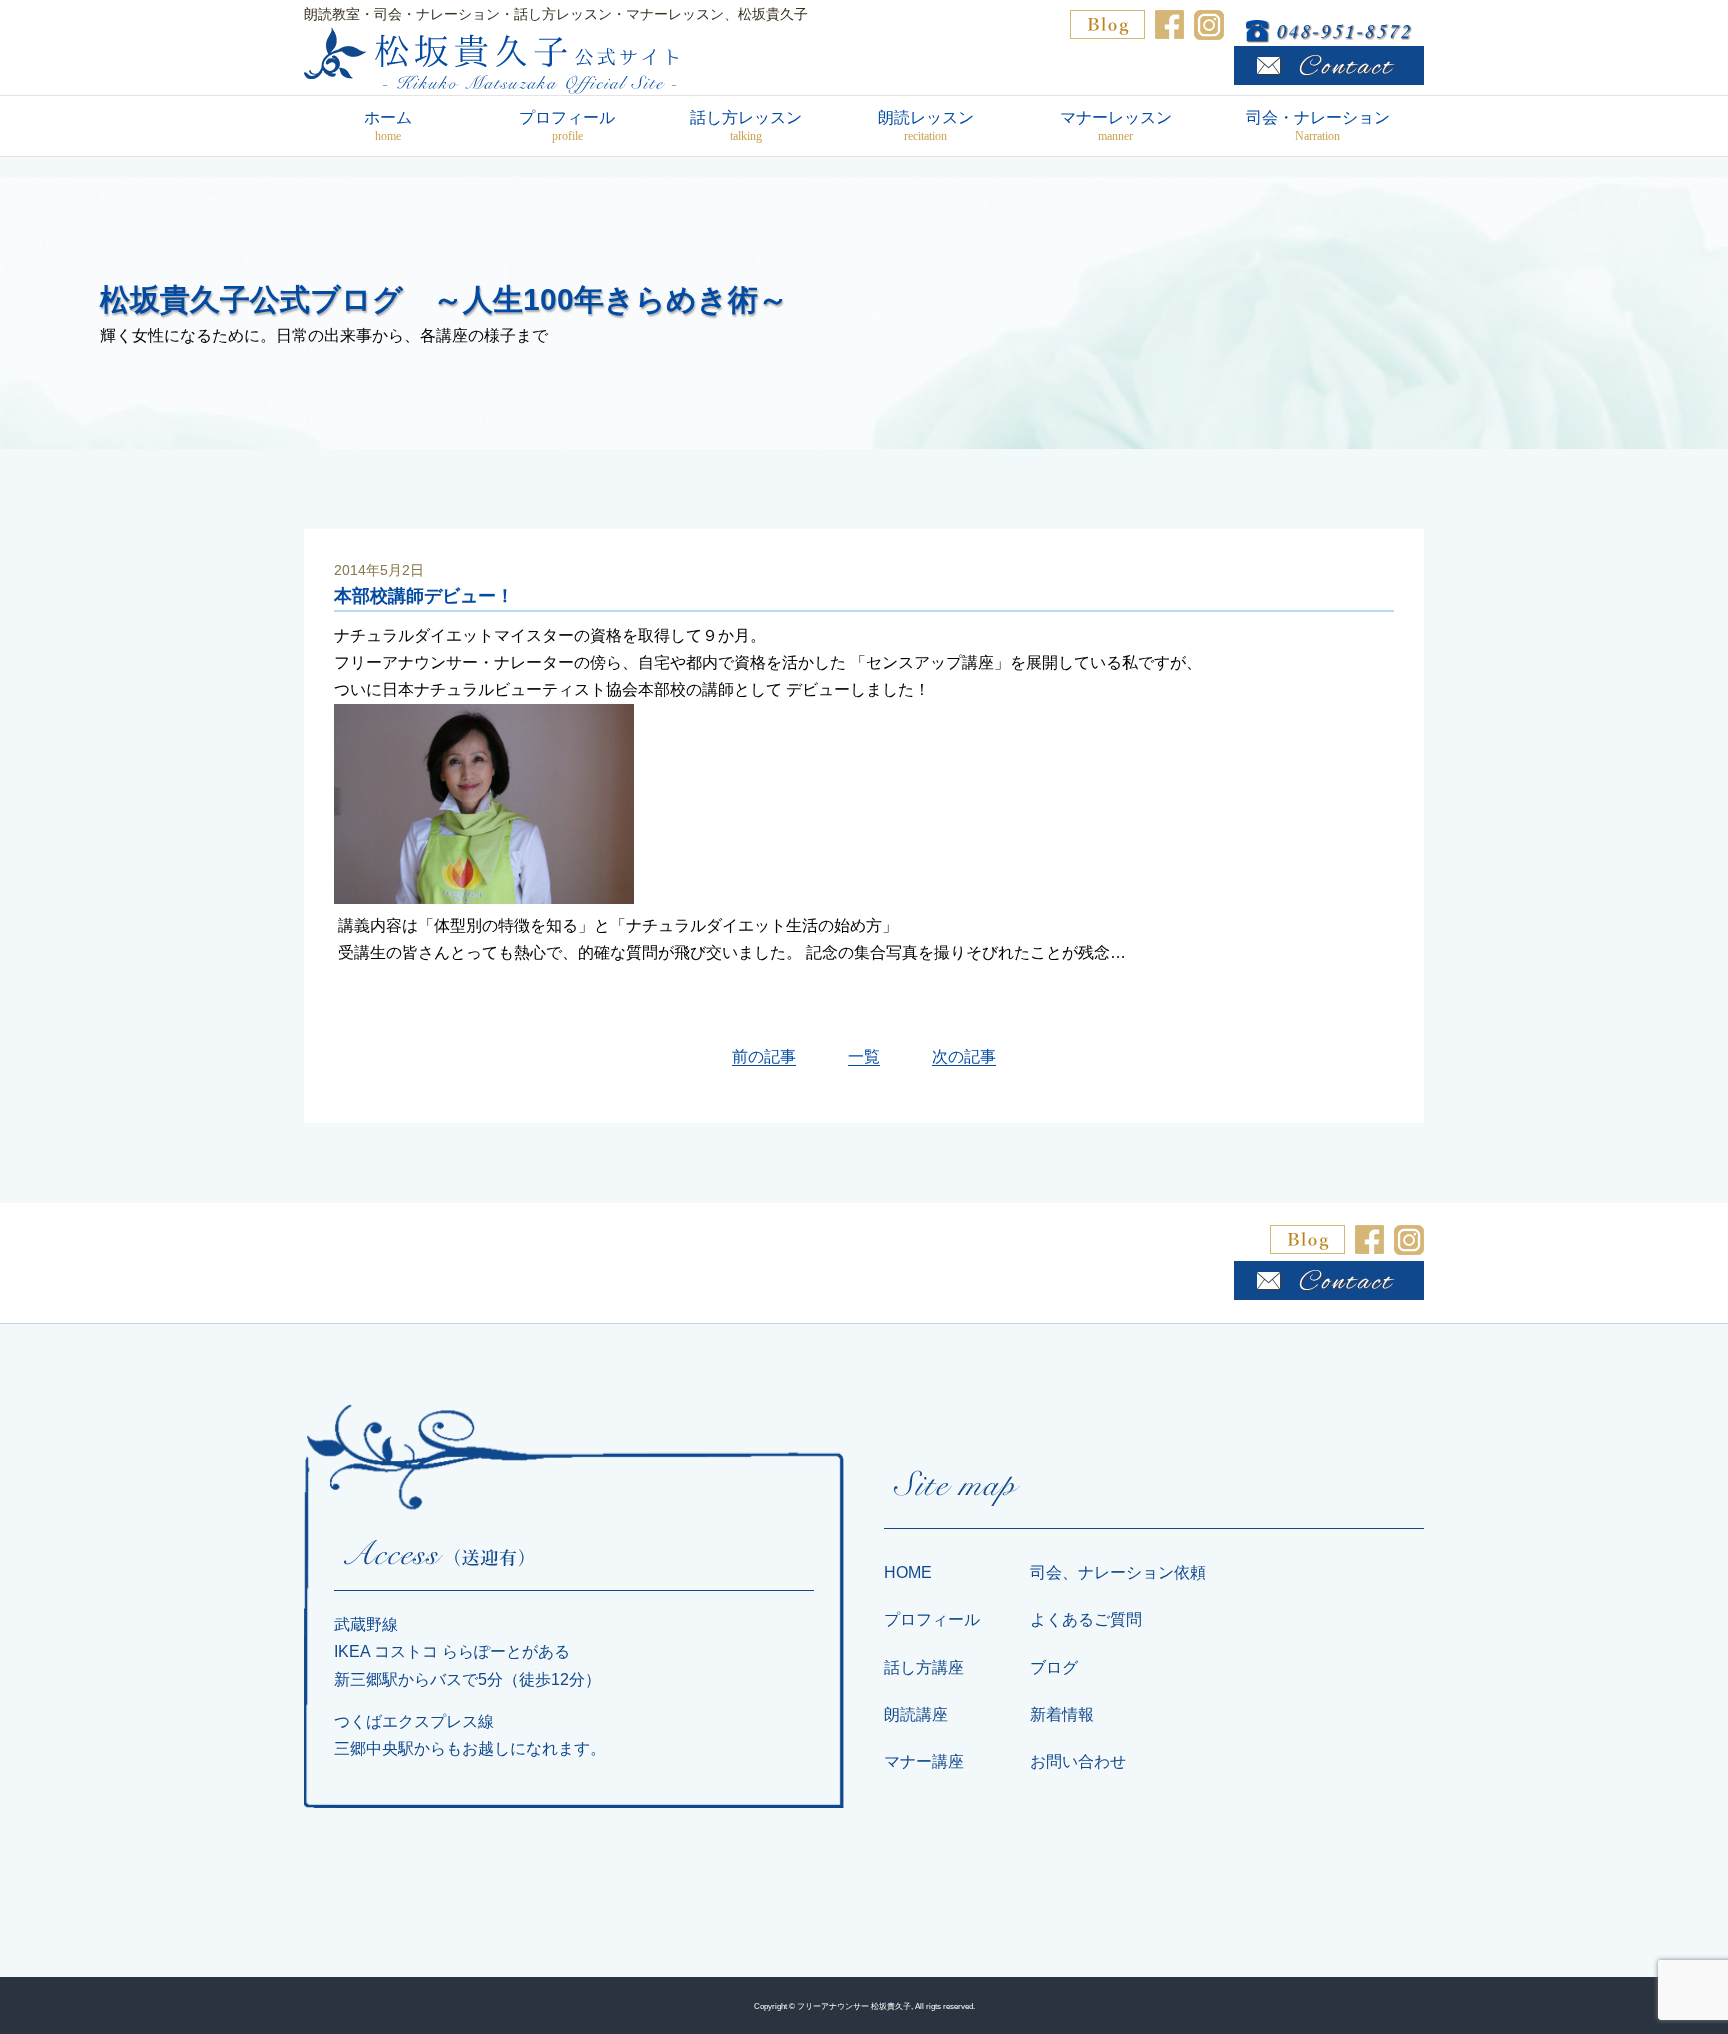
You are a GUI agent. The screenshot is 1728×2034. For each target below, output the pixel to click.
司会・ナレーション (1318, 126)
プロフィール (567, 126)
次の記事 (964, 1056)
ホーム (388, 126)
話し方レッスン (746, 126)
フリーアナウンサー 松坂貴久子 (854, 2006)
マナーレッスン (1116, 126)
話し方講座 (924, 1667)
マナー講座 (924, 1761)
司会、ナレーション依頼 (1118, 1572)
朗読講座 (916, 1714)
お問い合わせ (1078, 1761)
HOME (908, 1572)
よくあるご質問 (1086, 1619)
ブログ (1054, 1667)
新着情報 (1062, 1714)
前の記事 (764, 1056)
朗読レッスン (926, 126)
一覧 (864, 1056)
